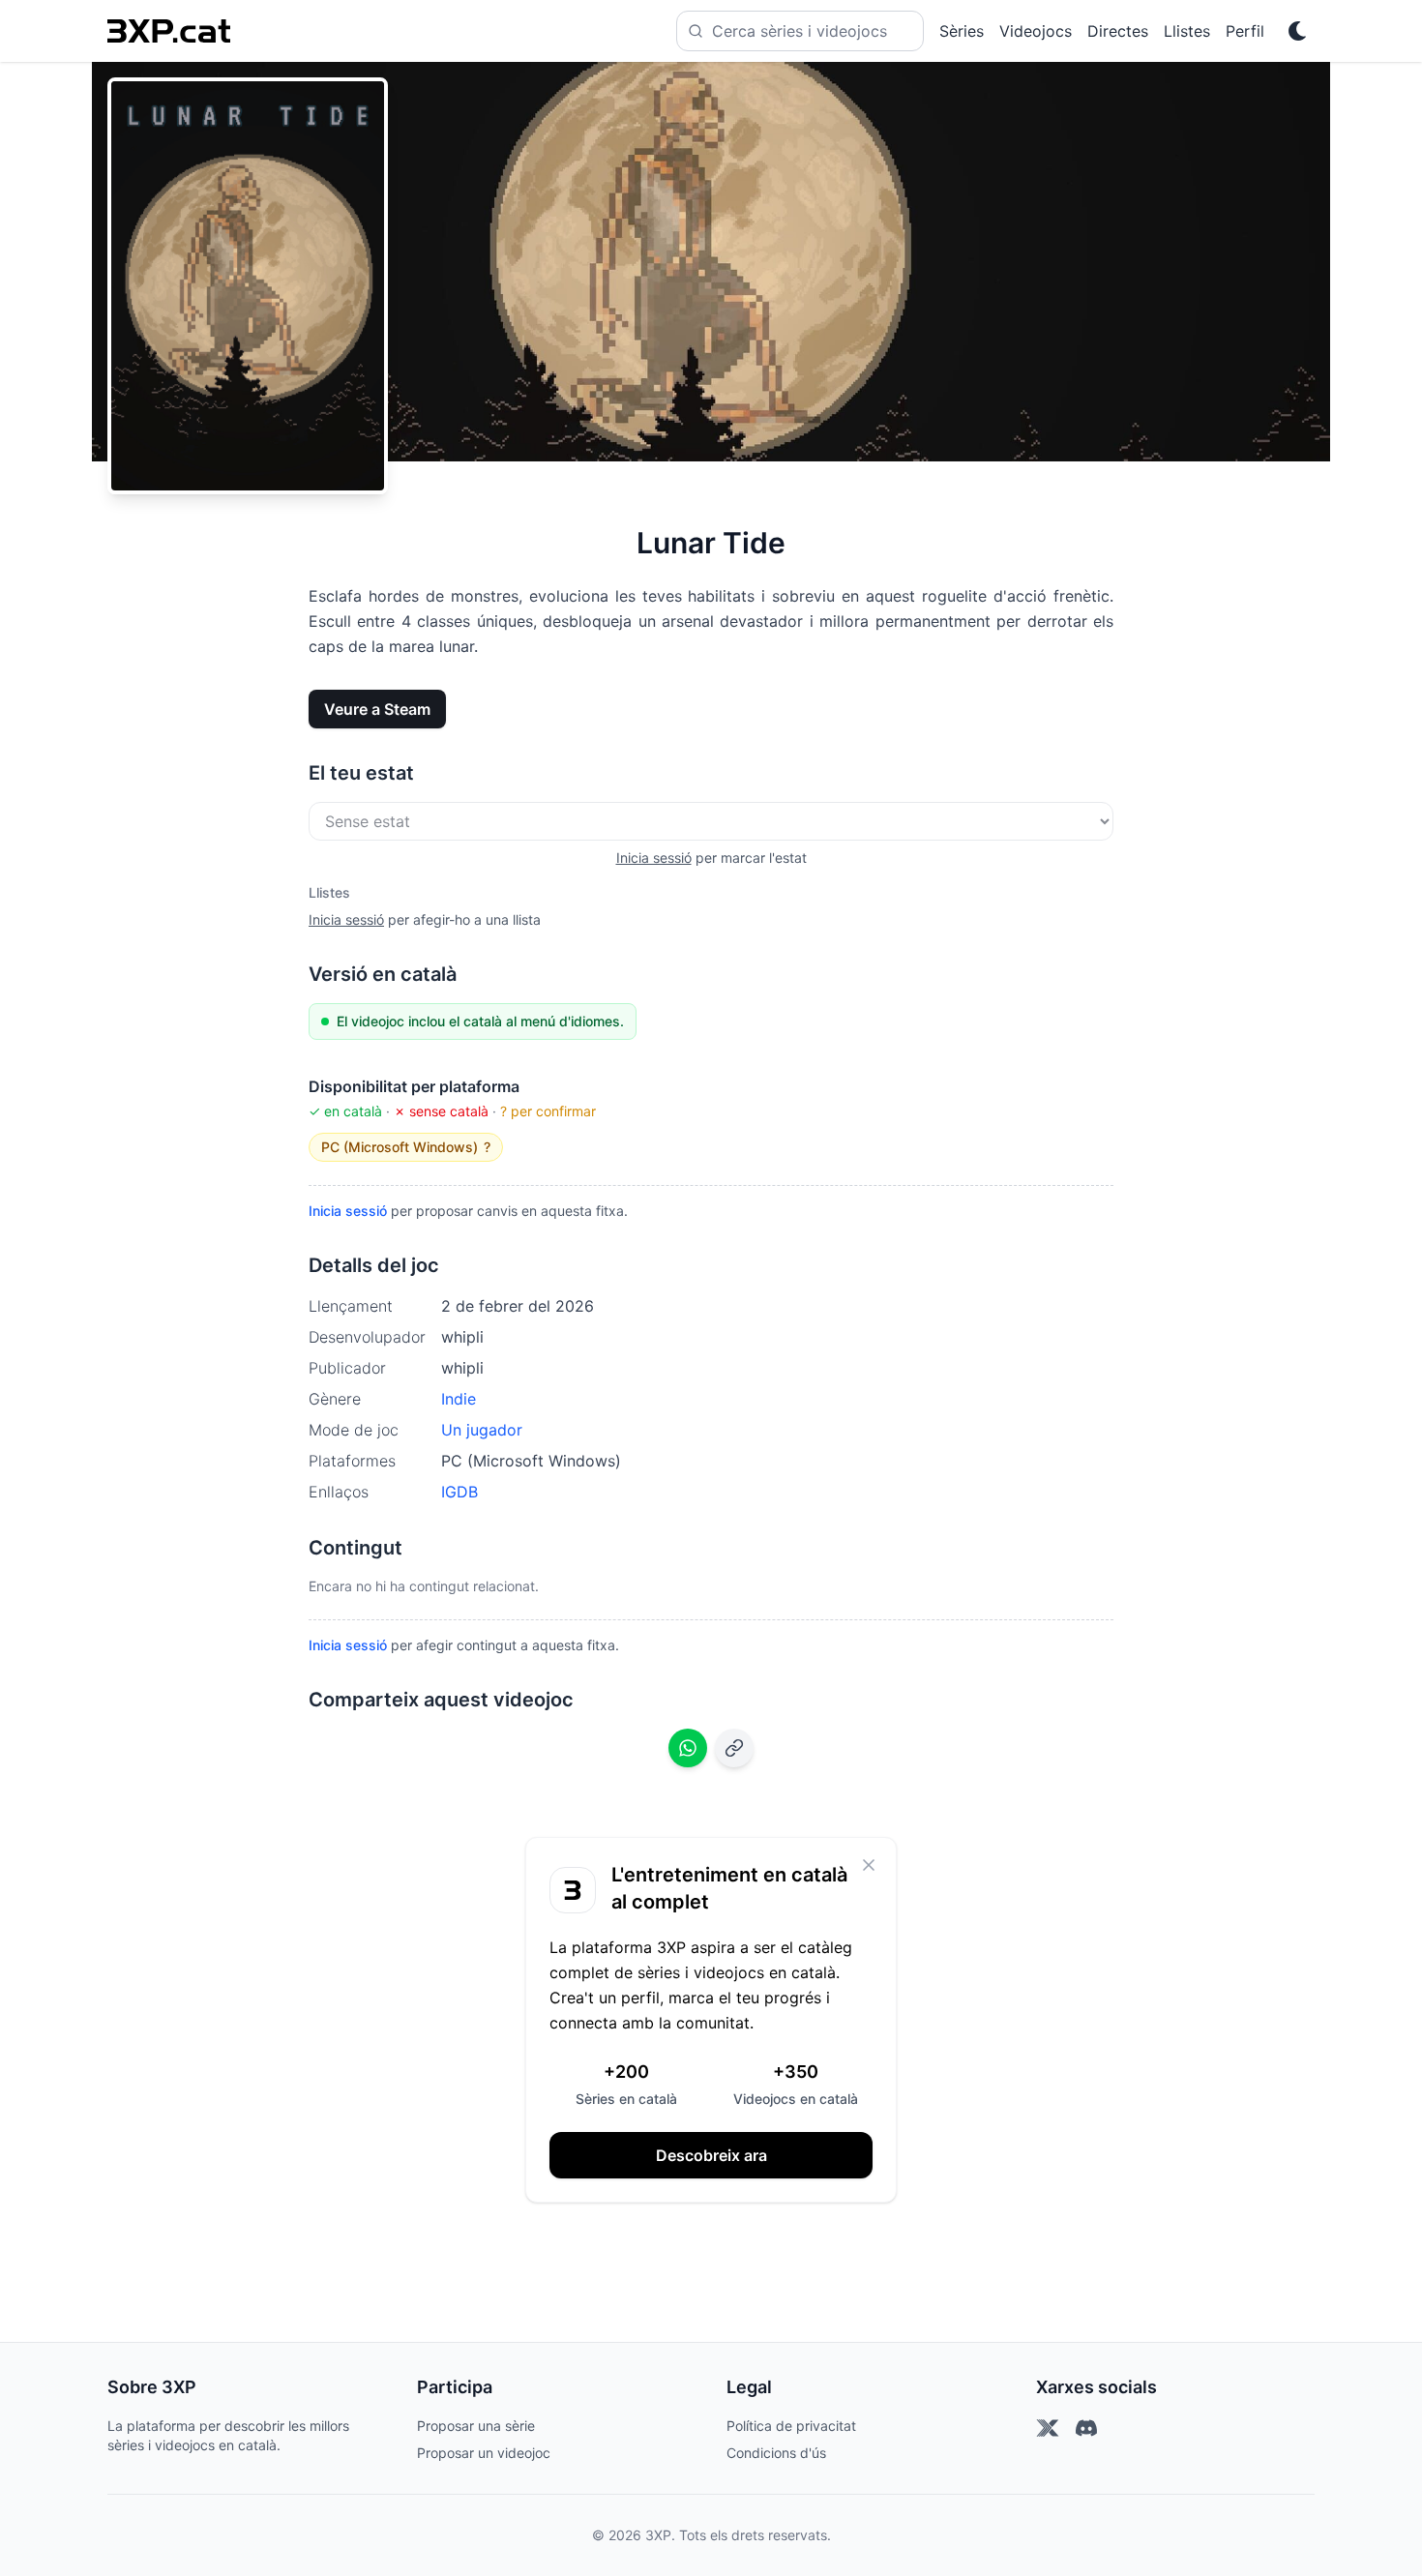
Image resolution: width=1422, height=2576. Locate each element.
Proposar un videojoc (484, 2453)
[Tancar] (869, 1865)
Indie (459, 1399)
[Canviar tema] (1297, 31)
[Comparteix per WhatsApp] (688, 1748)
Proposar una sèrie (476, 2426)
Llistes (1187, 31)
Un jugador (482, 1430)
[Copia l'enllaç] (734, 1748)
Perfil (1245, 31)
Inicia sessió (654, 858)
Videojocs (1036, 31)
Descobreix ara (711, 2155)
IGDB (459, 1492)
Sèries (962, 31)
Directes (1118, 31)
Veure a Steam (377, 709)
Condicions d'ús (776, 2453)
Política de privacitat (791, 2426)
